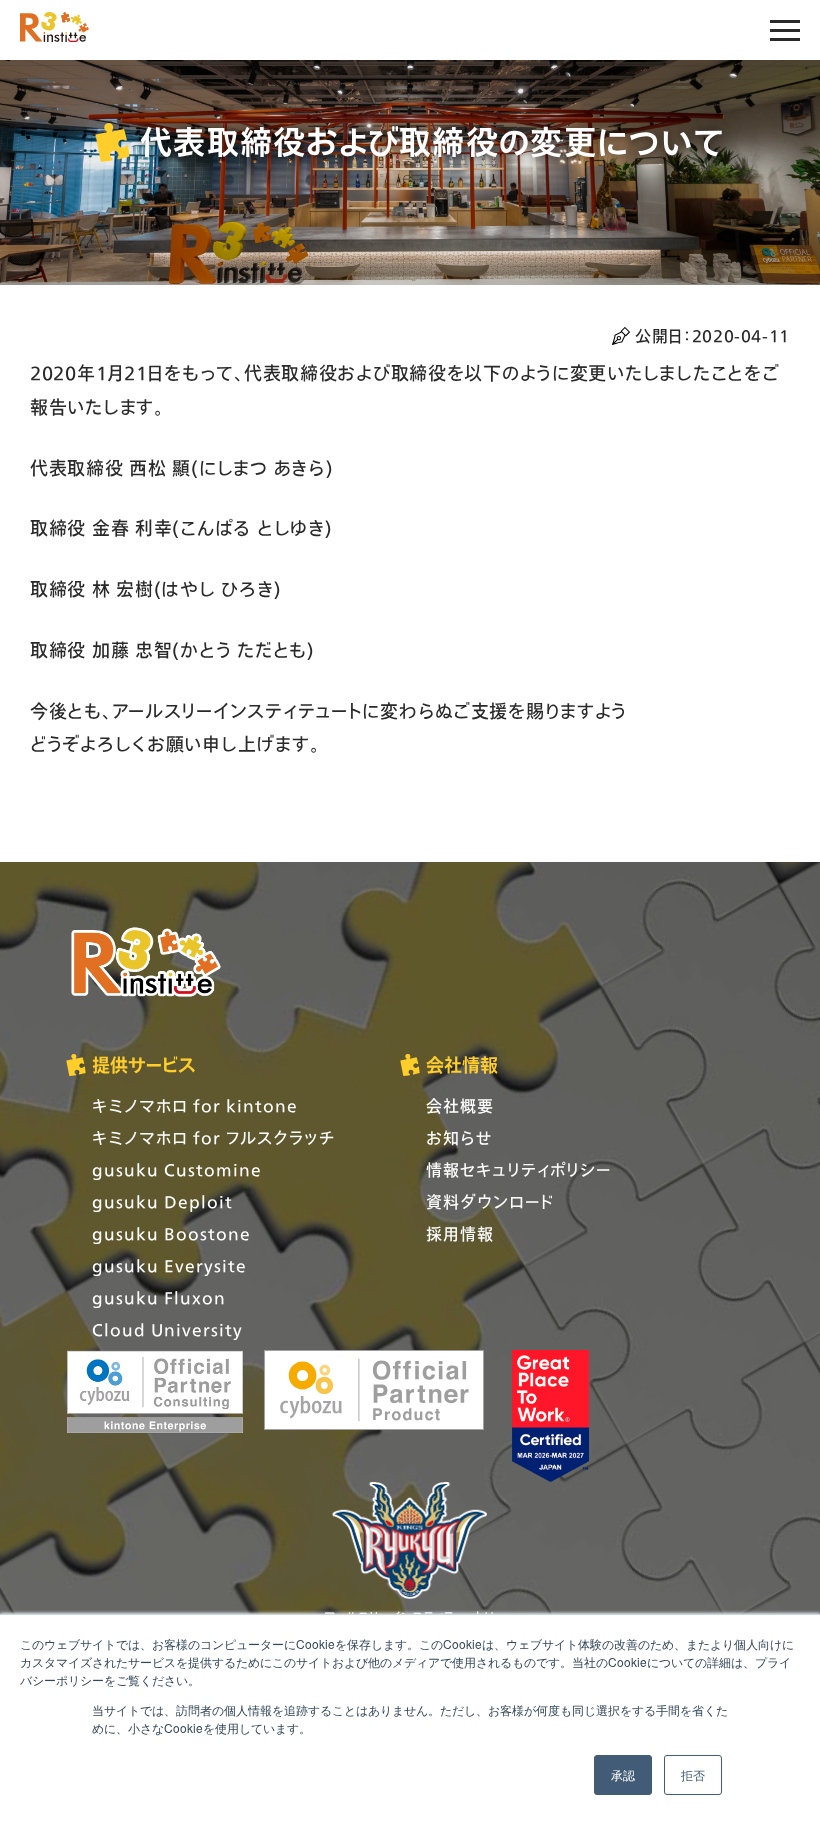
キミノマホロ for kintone (195, 1105)
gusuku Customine (177, 1169)
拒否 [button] (693, 1774)
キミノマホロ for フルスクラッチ (213, 1137)
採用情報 (460, 1233)
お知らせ (459, 1137)
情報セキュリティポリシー (518, 1169)
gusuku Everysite (169, 1265)
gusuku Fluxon (159, 1297)
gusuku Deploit (162, 1201)
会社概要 (460, 1105)
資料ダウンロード (490, 1201)
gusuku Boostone (171, 1233)
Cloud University (167, 1329)
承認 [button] (623, 1774)
